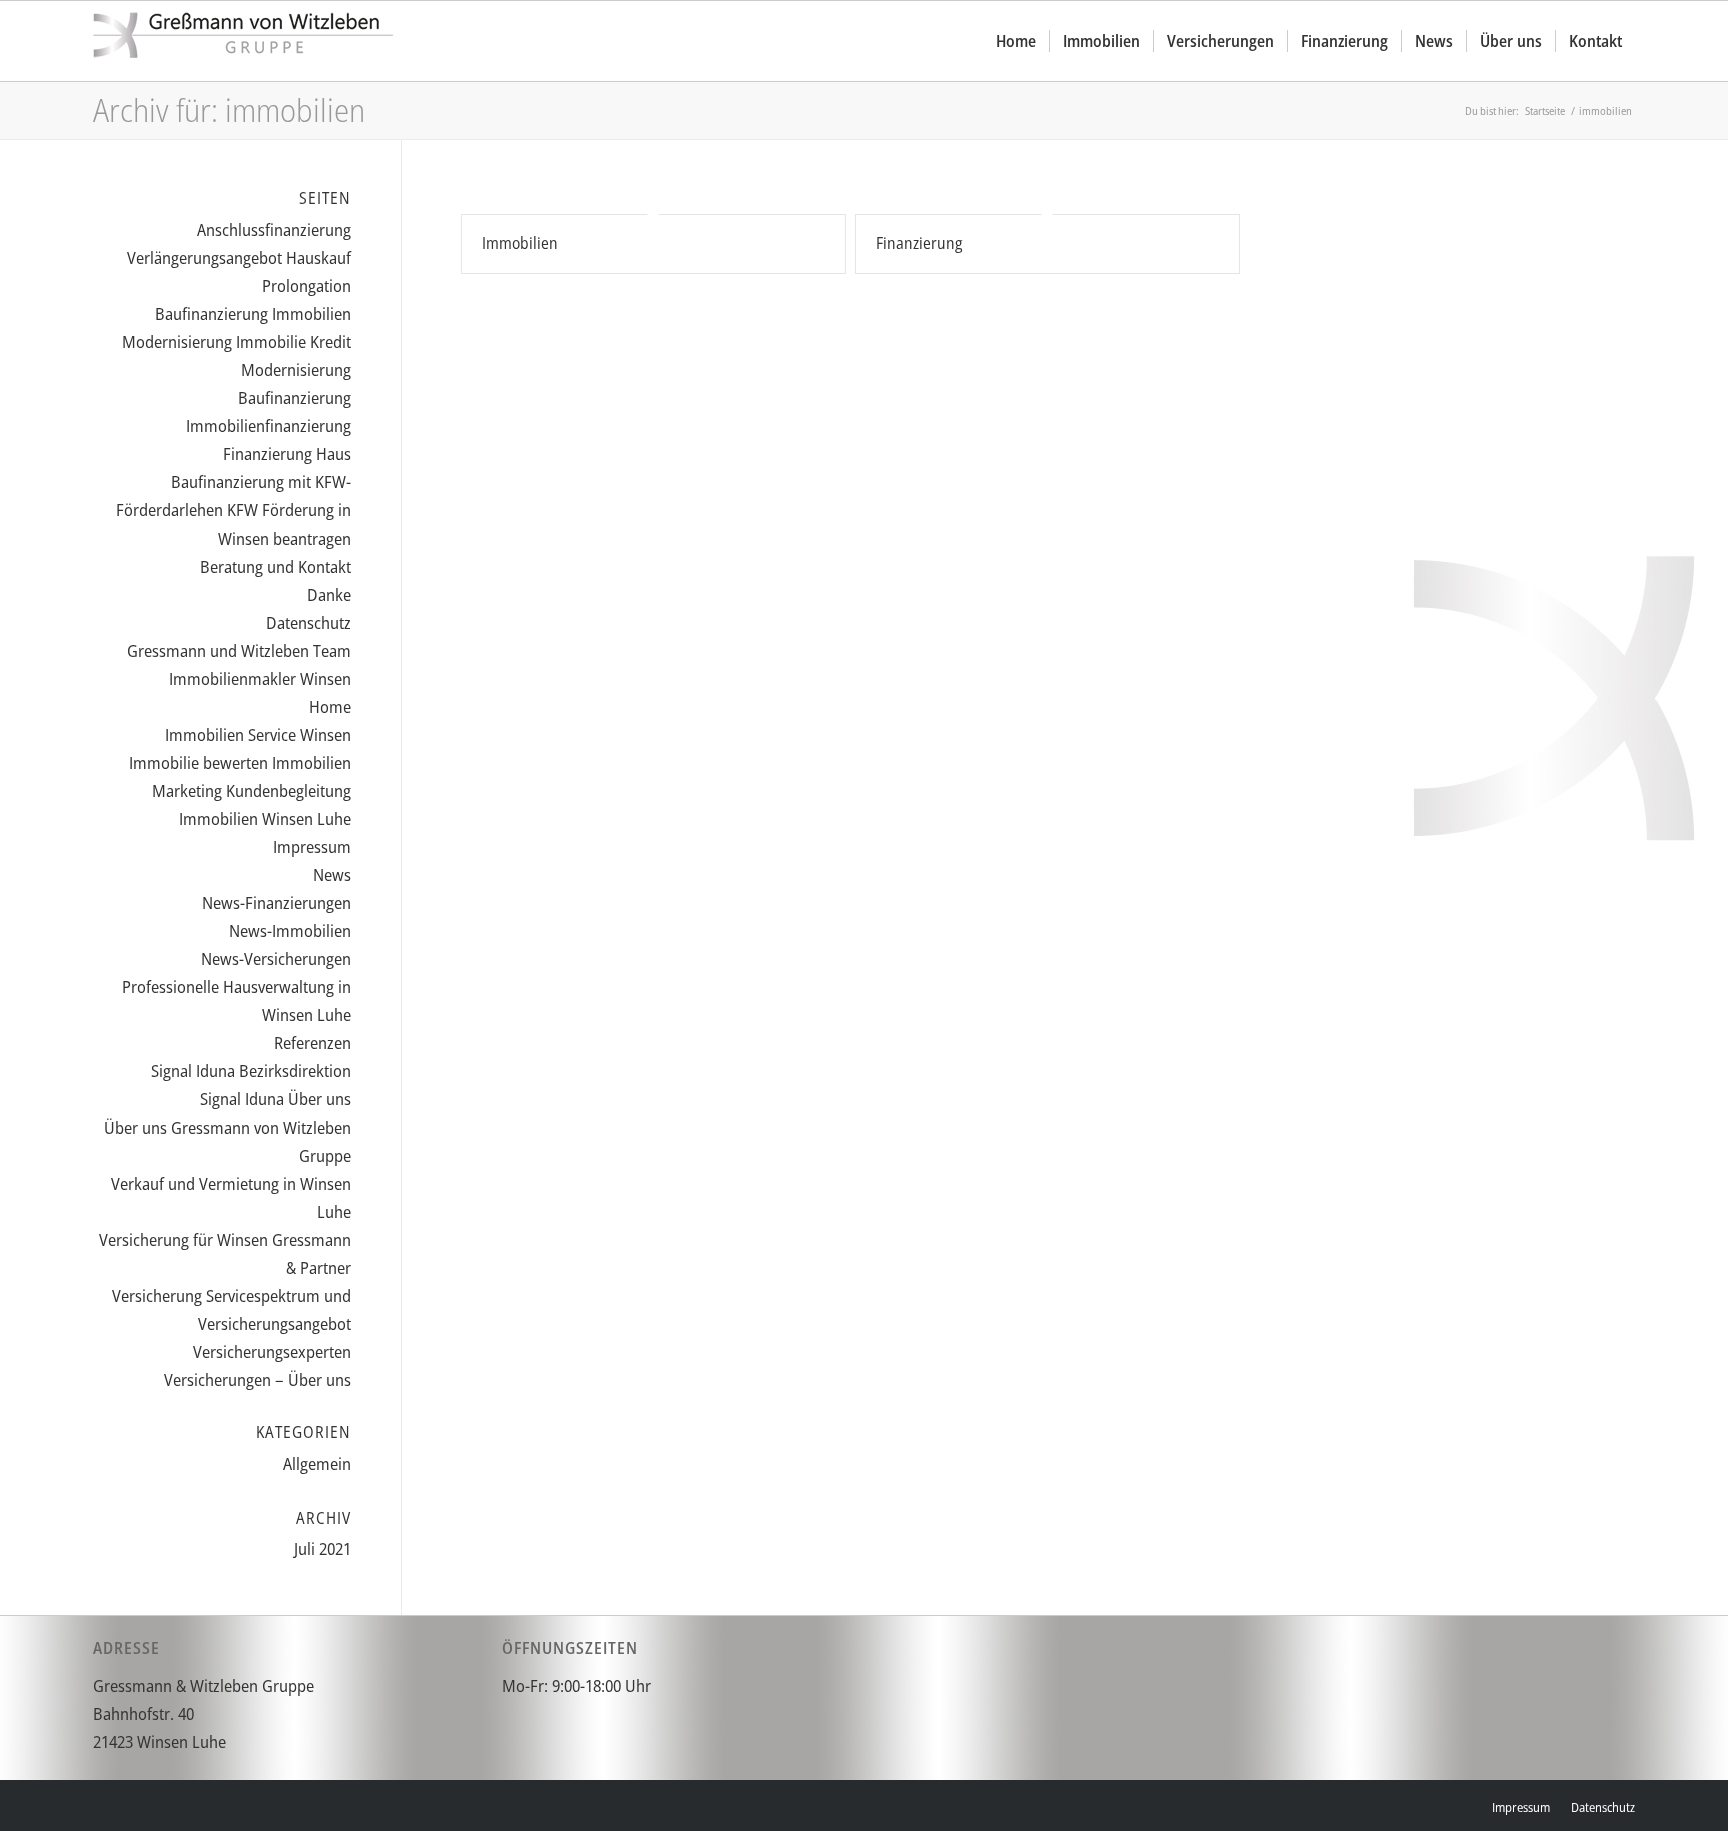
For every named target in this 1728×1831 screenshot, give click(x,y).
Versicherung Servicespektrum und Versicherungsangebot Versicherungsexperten (231, 1323)
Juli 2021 (322, 1548)
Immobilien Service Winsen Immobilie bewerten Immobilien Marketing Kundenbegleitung (240, 762)
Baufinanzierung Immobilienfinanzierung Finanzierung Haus (268, 425)
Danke (329, 594)
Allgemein (317, 1463)
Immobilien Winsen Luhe (265, 818)
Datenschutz (308, 622)
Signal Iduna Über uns (275, 1098)
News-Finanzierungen (276, 902)
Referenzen (312, 1042)
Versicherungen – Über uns (257, 1379)
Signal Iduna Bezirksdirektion (251, 1070)
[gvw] (243, 41)
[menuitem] (1016, 41)
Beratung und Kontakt (275, 566)
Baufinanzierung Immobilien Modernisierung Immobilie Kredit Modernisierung (236, 341)
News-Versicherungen (276, 958)
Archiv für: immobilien (229, 109)
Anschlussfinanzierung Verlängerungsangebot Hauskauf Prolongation (239, 257)
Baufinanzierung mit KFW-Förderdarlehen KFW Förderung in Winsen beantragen (233, 509)
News (332, 874)
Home (330, 706)
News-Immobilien (290, 930)
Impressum (312, 846)
